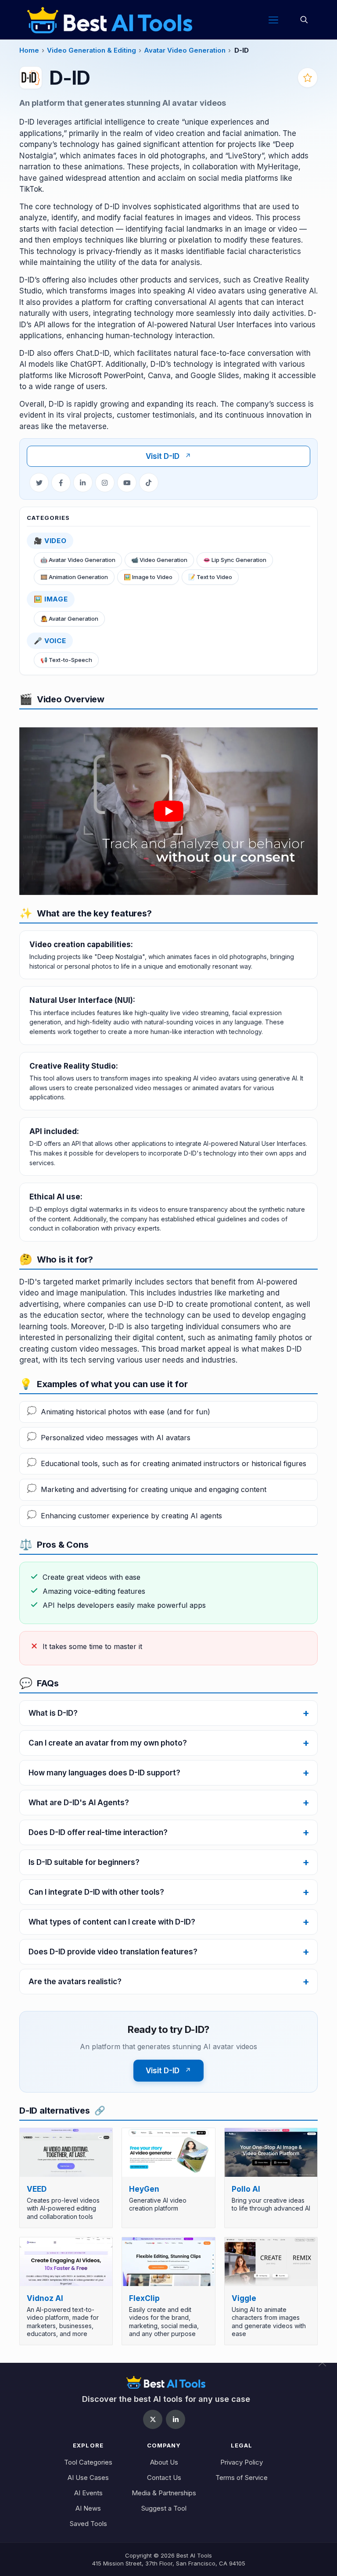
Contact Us (164, 2478)
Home (29, 50)
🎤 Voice (50, 641)
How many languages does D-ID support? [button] (104, 1773)
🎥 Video (50, 541)
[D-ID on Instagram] (105, 483)
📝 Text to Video (210, 577)
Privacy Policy (242, 2462)
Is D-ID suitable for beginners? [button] (84, 1862)
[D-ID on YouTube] (127, 483)
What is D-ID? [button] (53, 1713)
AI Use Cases (88, 2478)
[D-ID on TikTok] (149, 483)
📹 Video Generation (159, 560)
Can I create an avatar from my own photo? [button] (108, 1743)
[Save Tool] (308, 78)
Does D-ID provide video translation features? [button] (113, 1952)
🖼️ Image (51, 599)
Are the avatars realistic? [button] (75, 1982)
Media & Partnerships (164, 2493)
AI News (88, 2508)
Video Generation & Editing (91, 50)
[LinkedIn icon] (176, 2419)
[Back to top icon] (328, 2368)
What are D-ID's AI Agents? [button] (79, 1803)
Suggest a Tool (164, 2508)
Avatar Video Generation (185, 50)
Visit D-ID (168, 456)
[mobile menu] (273, 20)
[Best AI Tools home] (166, 2382)
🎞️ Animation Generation (74, 577)
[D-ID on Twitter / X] (39, 483)
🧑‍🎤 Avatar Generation (69, 619)
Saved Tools (88, 2524)
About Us (164, 2462)
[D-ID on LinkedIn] (83, 483)
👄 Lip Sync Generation (235, 560)
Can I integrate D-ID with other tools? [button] (96, 1892)
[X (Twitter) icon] (153, 2419)
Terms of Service (242, 2478)
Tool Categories (88, 2462)
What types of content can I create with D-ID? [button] (112, 1922)
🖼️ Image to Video (148, 577)
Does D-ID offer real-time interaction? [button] (98, 1832)
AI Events (88, 2493)
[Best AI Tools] (110, 20)
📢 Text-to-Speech (66, 660)
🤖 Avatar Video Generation (78, 560)
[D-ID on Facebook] (61, 483)
